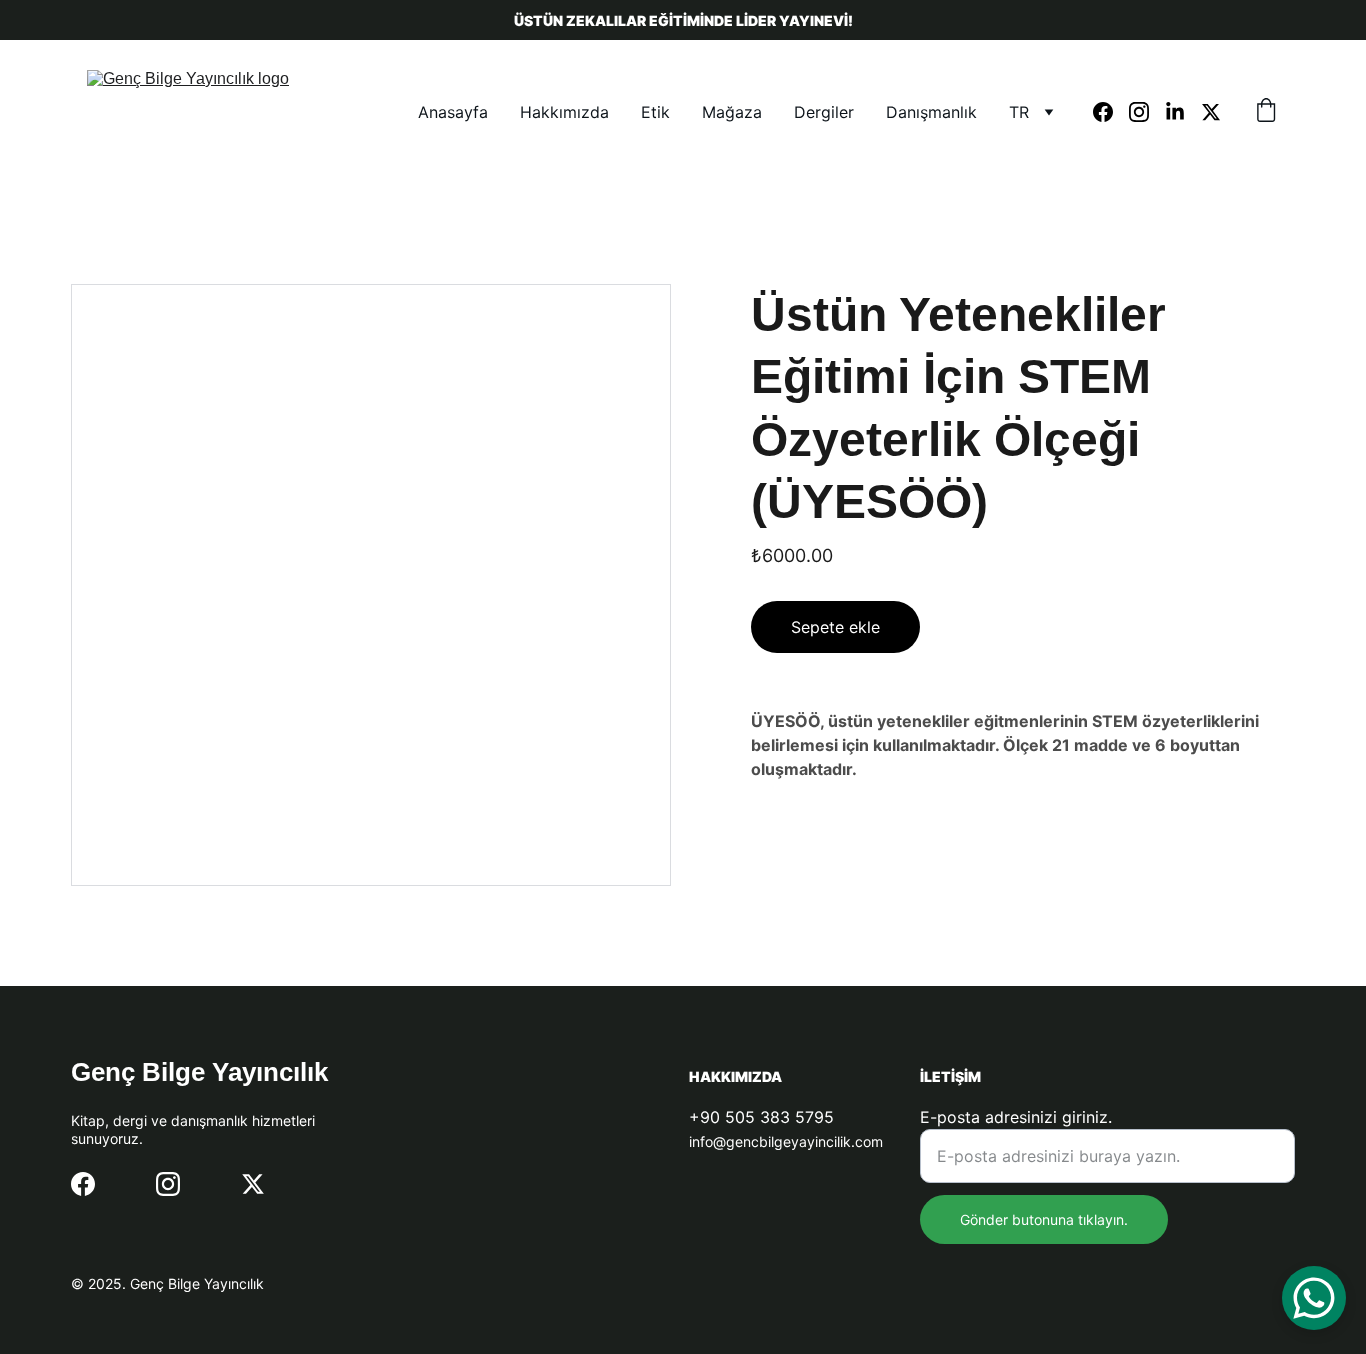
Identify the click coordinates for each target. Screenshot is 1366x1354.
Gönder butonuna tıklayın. (1044, 1219)
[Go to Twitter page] (1211, 112)
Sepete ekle (835, 627)
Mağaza (732, 112)
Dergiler (824, 112)
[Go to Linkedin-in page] (1183, 112)
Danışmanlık (931, 112)
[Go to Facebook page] (1111, 112)
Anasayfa (453, 112)
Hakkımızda (564, 112)
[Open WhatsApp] (1314, 1298)
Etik (655, 112)
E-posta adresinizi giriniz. (1016, 1117)
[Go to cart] (1266, 112)
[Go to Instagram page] (1147, 112)
